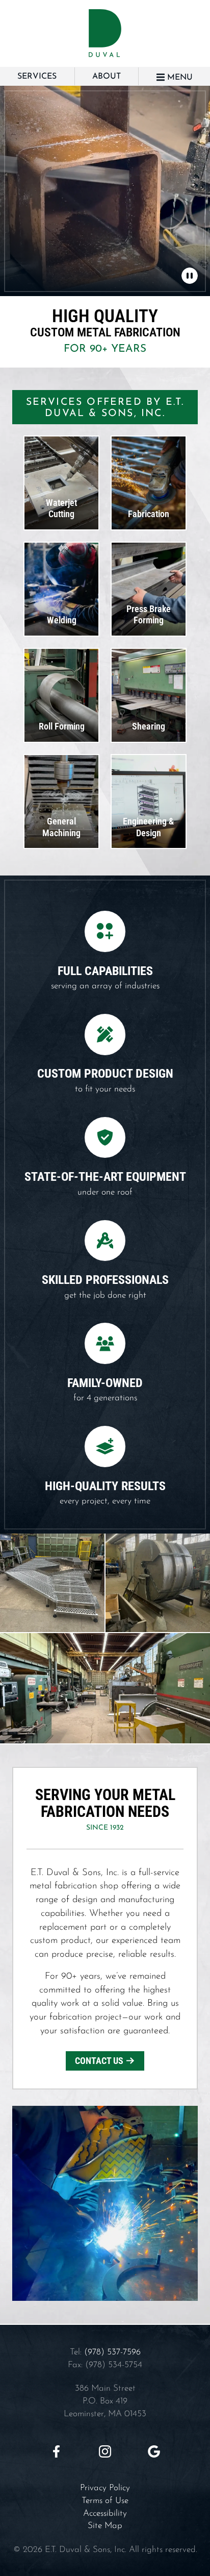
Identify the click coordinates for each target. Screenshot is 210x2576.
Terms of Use (105, 2501)
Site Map (105, 2526)
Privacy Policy (105, 2488)
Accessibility (105, 2513)
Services (37, 77)
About (107, 77)
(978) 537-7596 (112, 2352)
